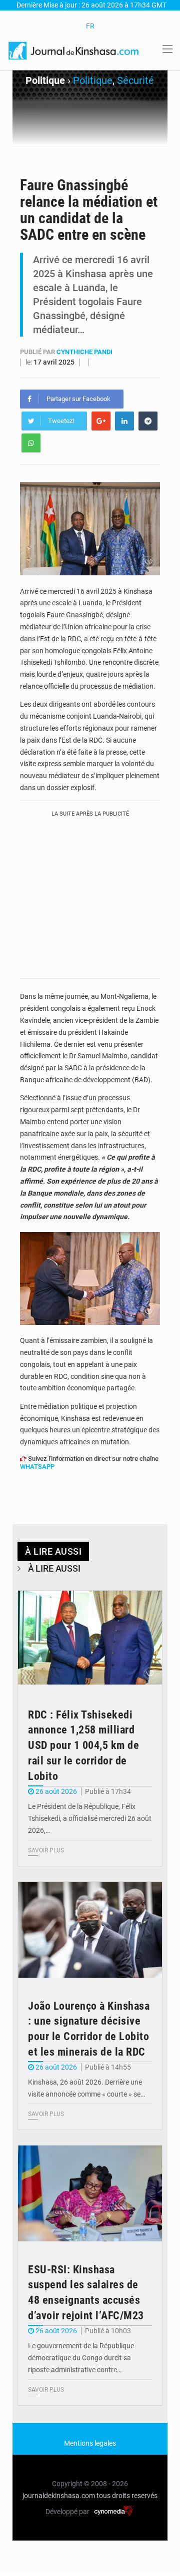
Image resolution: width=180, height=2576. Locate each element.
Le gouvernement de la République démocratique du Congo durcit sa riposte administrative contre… (81, 2358)
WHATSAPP (37, 1467)
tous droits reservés (127, 2496)
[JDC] (74, 50)
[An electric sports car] (90, 1639)
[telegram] (148, 421)
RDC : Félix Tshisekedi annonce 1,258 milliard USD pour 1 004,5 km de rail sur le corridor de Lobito (83, 1745)
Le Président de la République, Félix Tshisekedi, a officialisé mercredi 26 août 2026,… (90, 1818)
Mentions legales (90, 2443)
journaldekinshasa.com (59, 2496)
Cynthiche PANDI (84, 352)
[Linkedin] (124, 421)
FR (90, 26)
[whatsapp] (31, 443)
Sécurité (135, 80)
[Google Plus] (101, 421)
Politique (93, 80)
